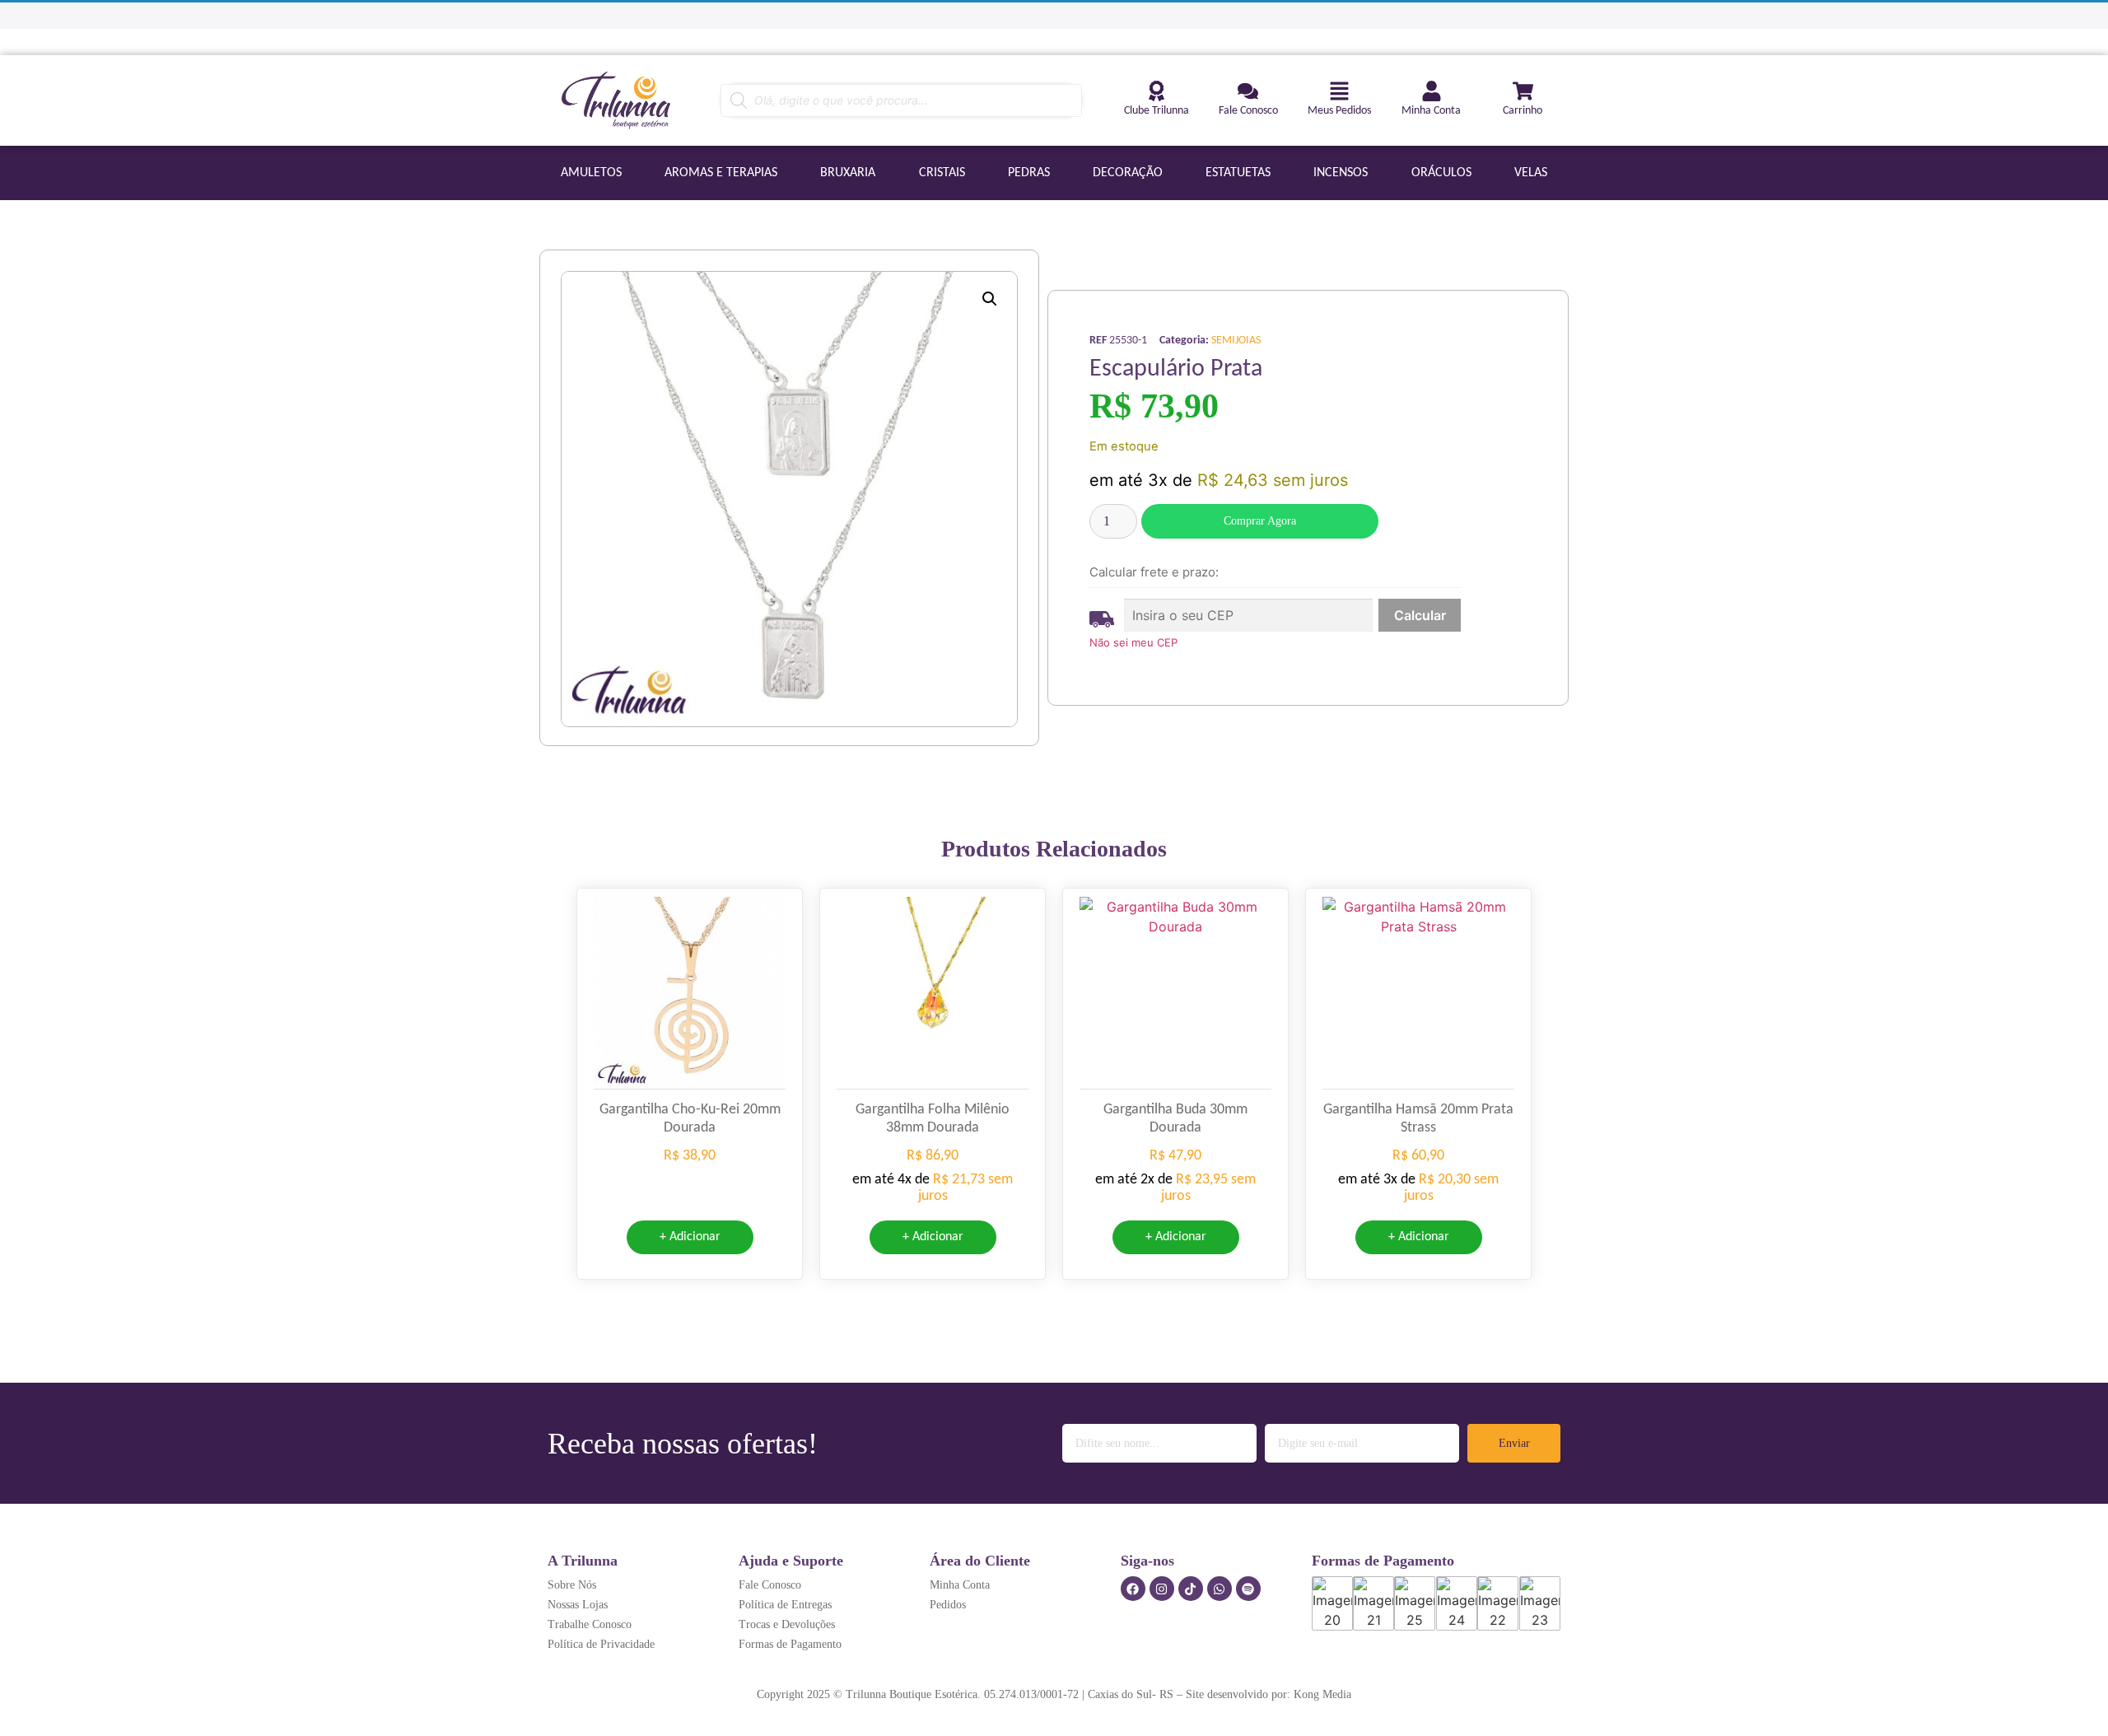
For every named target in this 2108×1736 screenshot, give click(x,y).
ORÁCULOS (1441, 173)
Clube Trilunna (1157, 111)
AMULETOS (591, 173)
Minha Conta (1431, 111)
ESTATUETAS (1238, 173)
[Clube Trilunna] (1157, 91)
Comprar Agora (1260, 521)
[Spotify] (1248, 1589)
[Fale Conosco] (1248, 91)
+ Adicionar (690, 1237)
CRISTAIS (942, 173)
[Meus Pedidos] (1339, 91)
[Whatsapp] (1220, 1589)
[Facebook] (1133, 1589)
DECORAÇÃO (1128, 173)
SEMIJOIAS (1236, 341)
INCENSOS (1341, 173)
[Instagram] (1162, 1589)
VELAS (1531, 173)
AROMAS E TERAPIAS (721, 173)
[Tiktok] (1191, 1589)
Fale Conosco (1248, 111)
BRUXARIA (848, 173)
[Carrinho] (1523, 91)
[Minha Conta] (1432, 91)
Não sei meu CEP (1133, 642)
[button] (990, 299)
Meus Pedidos (1339, 111)
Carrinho (1523, 111)
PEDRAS (1029, 173)
